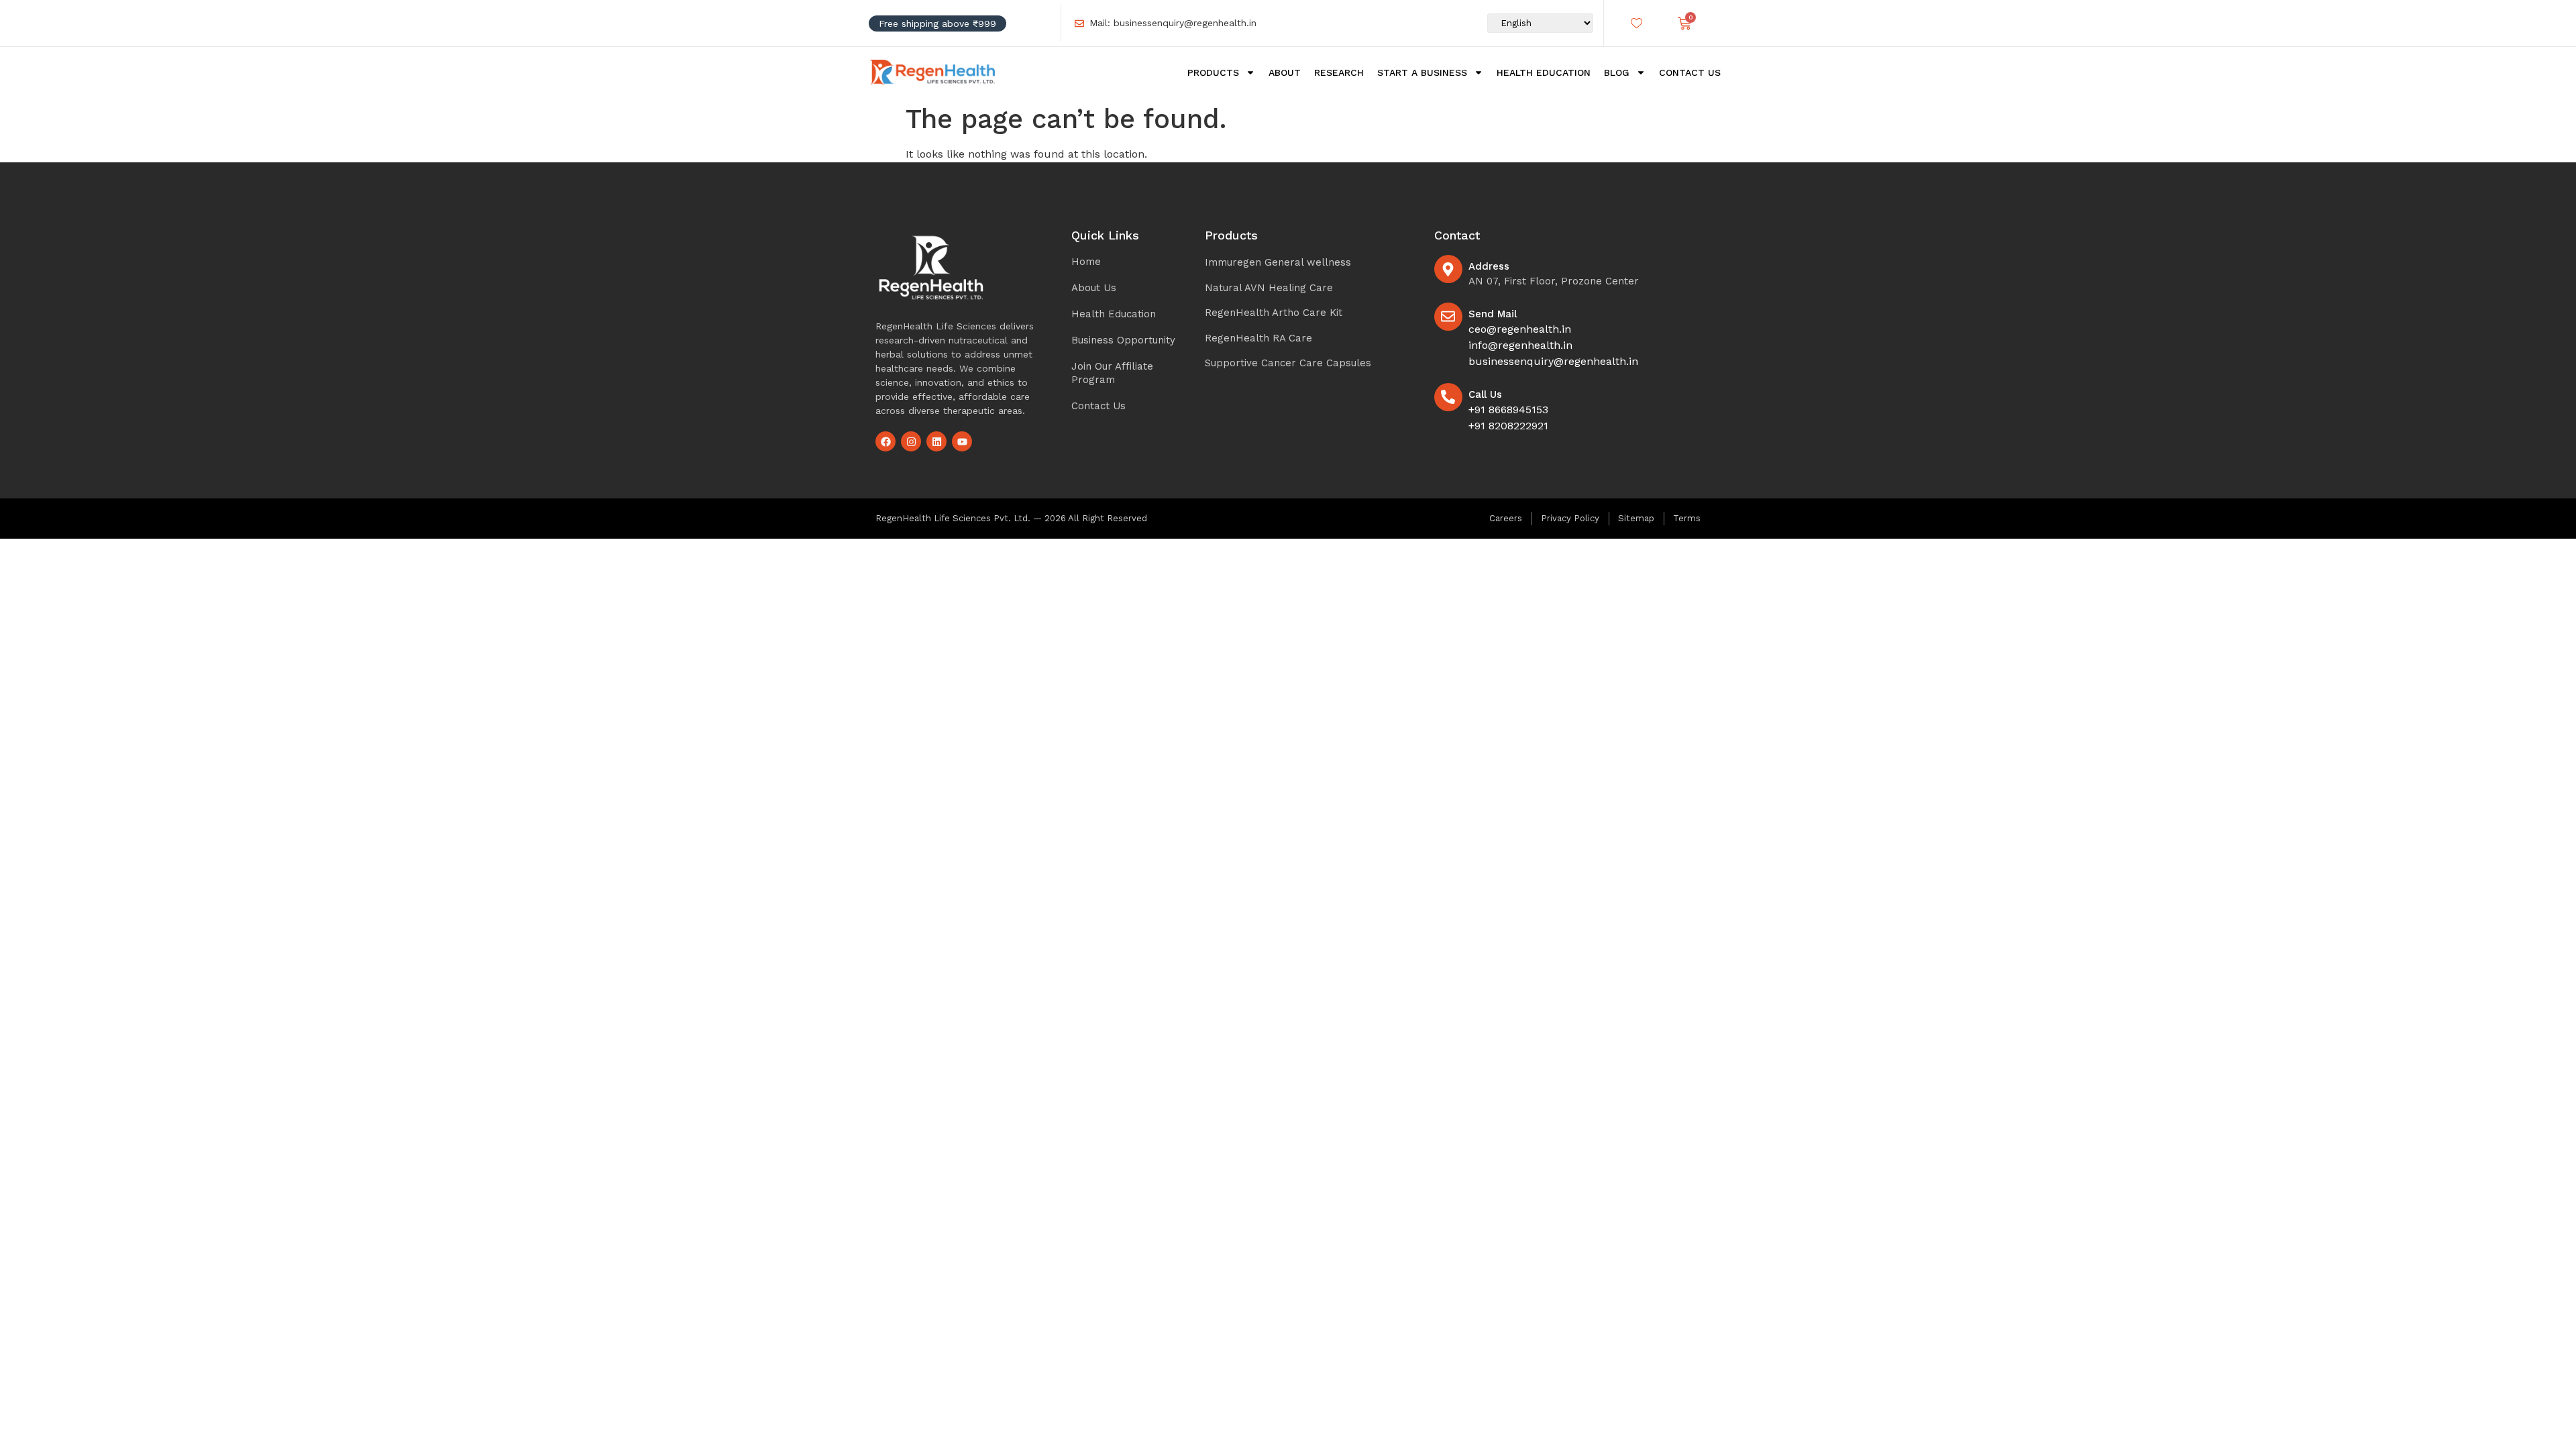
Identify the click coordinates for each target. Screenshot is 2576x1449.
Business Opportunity (1123, 340)
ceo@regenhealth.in (1520, 329)
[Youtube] (962, 441)
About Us (1094, 288)
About (1285, 72)
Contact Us (1690, 72)
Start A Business (1422, 72)
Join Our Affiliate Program (1112, 373)
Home (1086, 262)
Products (1213, 72)
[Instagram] (911, 441)
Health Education (1544, 72)
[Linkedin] (936, 441)
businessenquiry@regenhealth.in (1553, 361)
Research (1339, 72)
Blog (1617, 72)
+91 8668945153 (1508, 410)
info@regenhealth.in (1520, 345)
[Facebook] (885, 441)
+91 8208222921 (1508, 426)
